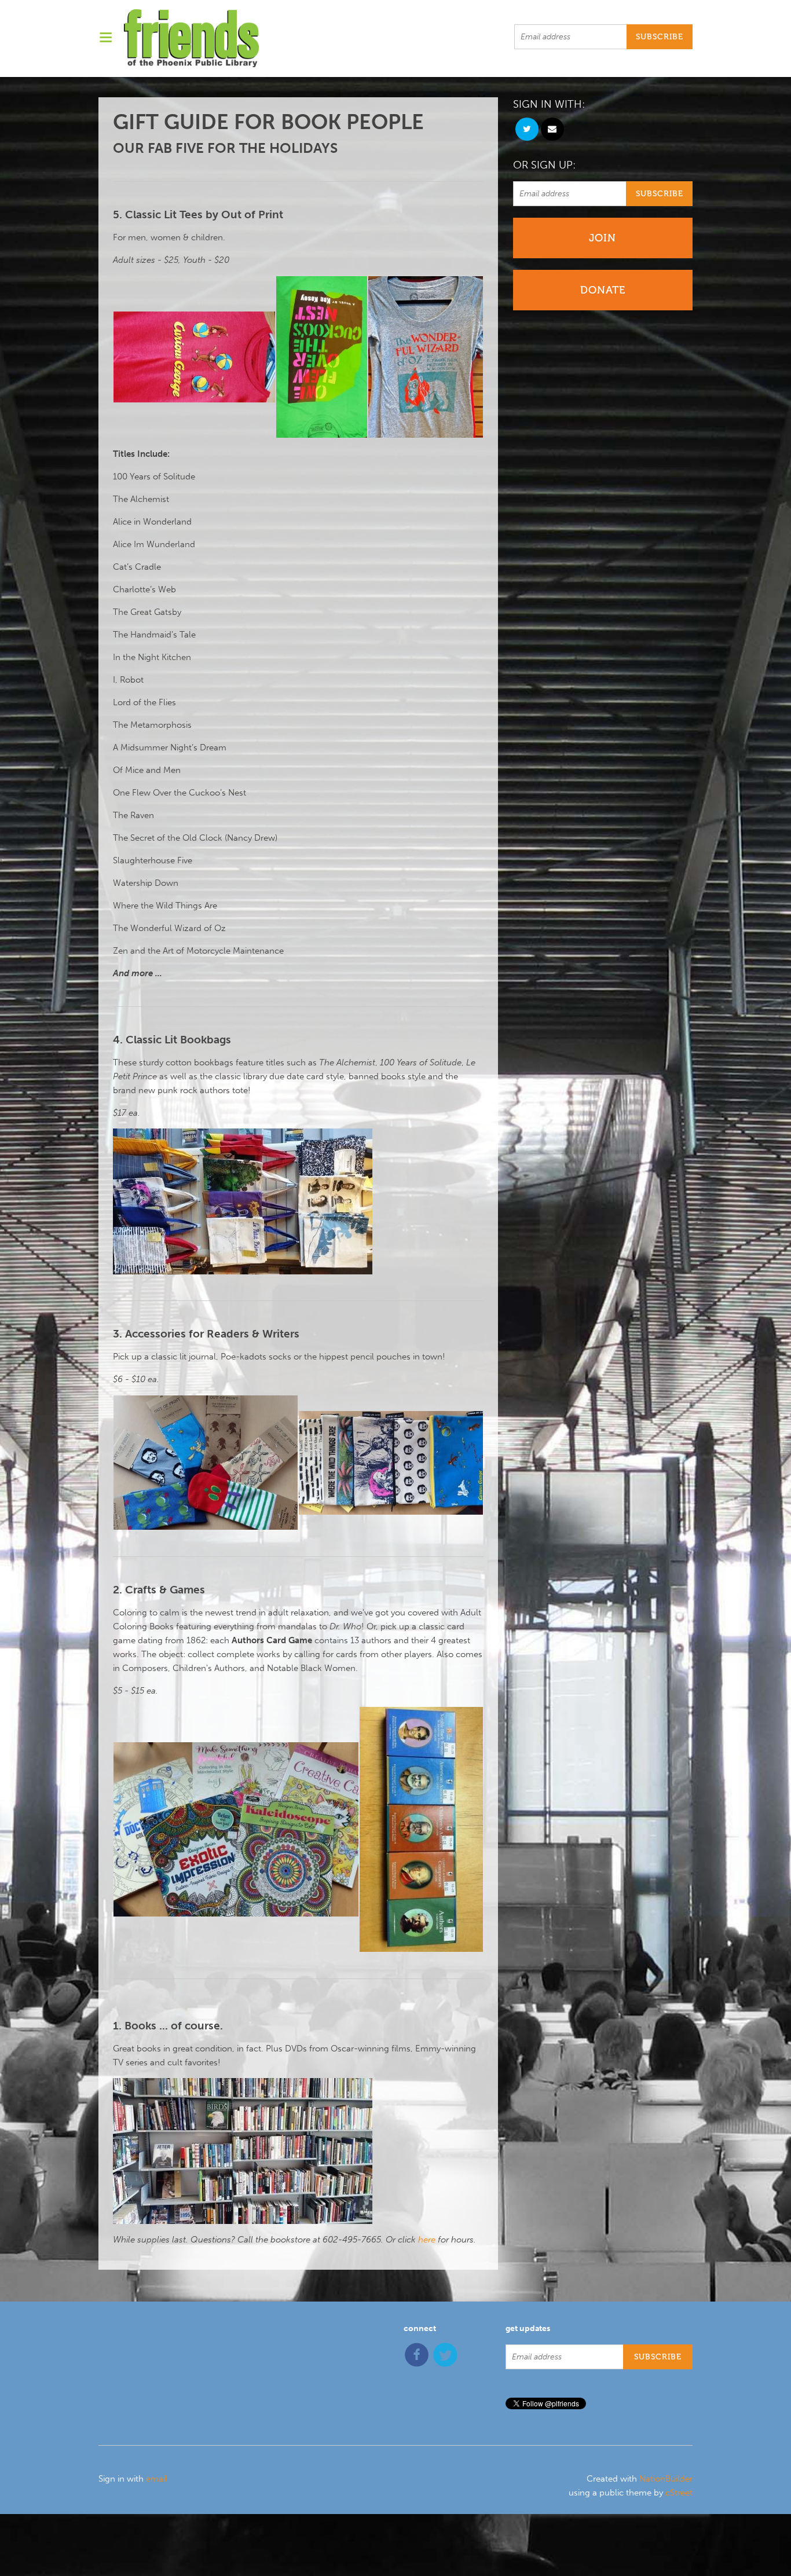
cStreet (679, 2493)
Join (603, 238)
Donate (603, 290)
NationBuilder (666, 2479)
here (427, 2240)
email (157, 2479)
